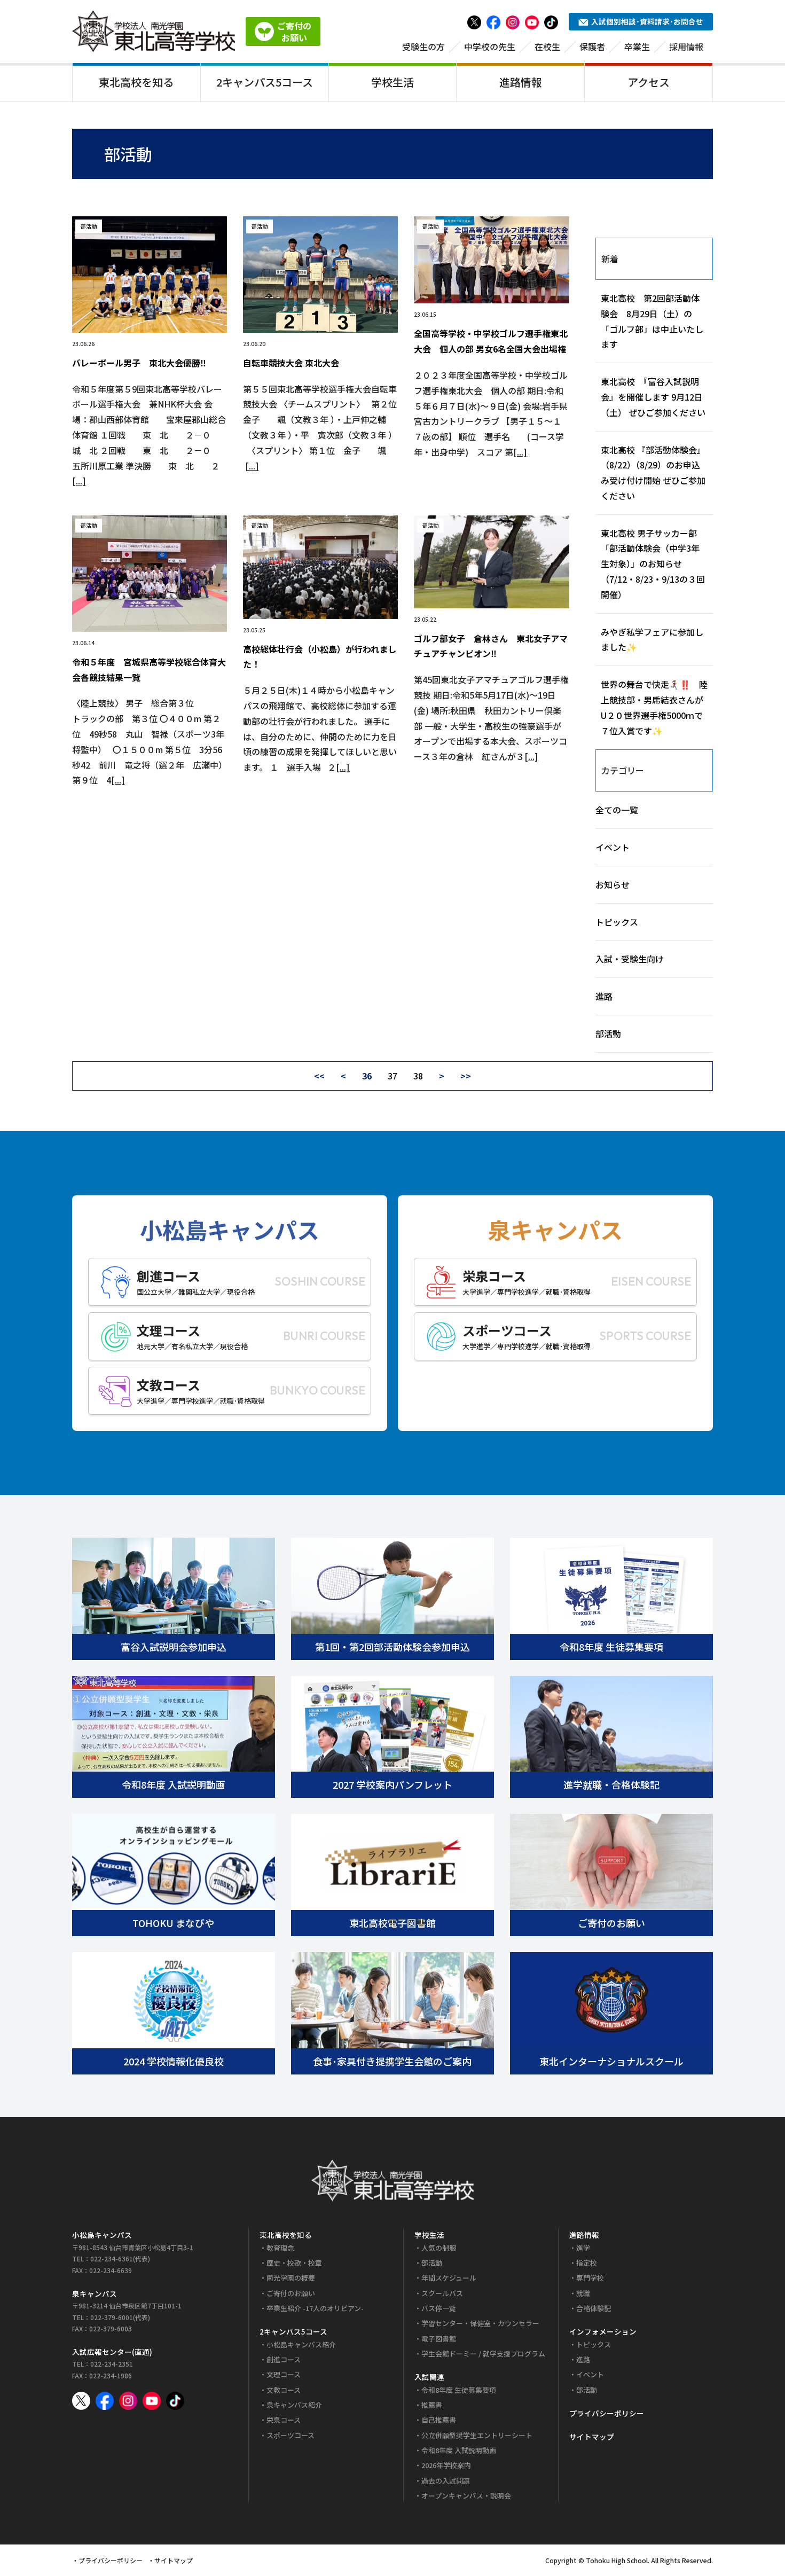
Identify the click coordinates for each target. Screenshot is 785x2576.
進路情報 (521, 82)
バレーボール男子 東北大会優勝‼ (139, 363)
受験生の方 (423, 46)
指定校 (587, 2263)
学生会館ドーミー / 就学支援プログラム (483, 2354)
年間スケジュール (449, 2278)
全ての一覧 (617, 810)
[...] (79, 481)
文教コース (284, 2390)
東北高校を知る (136, 82)
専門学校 (590, 2278)
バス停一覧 (439, 2308)
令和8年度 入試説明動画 (459, 2450)
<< (319, 1076)
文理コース (284, 2374)
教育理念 (280, 2248)
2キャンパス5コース (265, 82)
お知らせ (613, 884)
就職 (583, 2293)
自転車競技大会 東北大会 (291, 363)
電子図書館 (439, 2339)
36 (367, 1076)
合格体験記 (594, 2308)
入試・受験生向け (630, 959)
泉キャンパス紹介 (294, 2405)
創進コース (284, 2359)
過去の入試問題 (446, 2481)
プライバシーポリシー (607, 2413)
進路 (604, 996)
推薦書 (432, 2405)
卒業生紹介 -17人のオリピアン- (315, 2308)
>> (466, 1076)
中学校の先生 (490, 46)
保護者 (592, 46)
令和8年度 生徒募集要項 (459, 2390)
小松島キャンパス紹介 (301, 2344)
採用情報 (686, 46)
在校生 (547, 46)
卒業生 (637, 46)
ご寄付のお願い (291, 2293)
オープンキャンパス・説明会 (466, 2496)
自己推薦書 (439, 2420)
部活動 (608, 1033)
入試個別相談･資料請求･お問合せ (647, 21)
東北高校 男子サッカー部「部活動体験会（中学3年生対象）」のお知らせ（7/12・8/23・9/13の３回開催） (653, 564)
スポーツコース (291, 2435)
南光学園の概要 (291, 2278)
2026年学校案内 (446, 2465)
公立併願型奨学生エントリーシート (477, 2435)
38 (418, 1076)
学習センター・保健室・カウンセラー (480, 2323)
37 (392, 1076)
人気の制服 (439, 2248)
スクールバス (442, 2293)
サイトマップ (592, 2437)
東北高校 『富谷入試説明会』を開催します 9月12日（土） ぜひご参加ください (653, 397)
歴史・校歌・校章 (294, 2263)
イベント (613, 847)
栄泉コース (284, 2420)
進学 (583, 2248)
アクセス (649, 82)
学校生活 (392, 82)
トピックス (617, 922)
